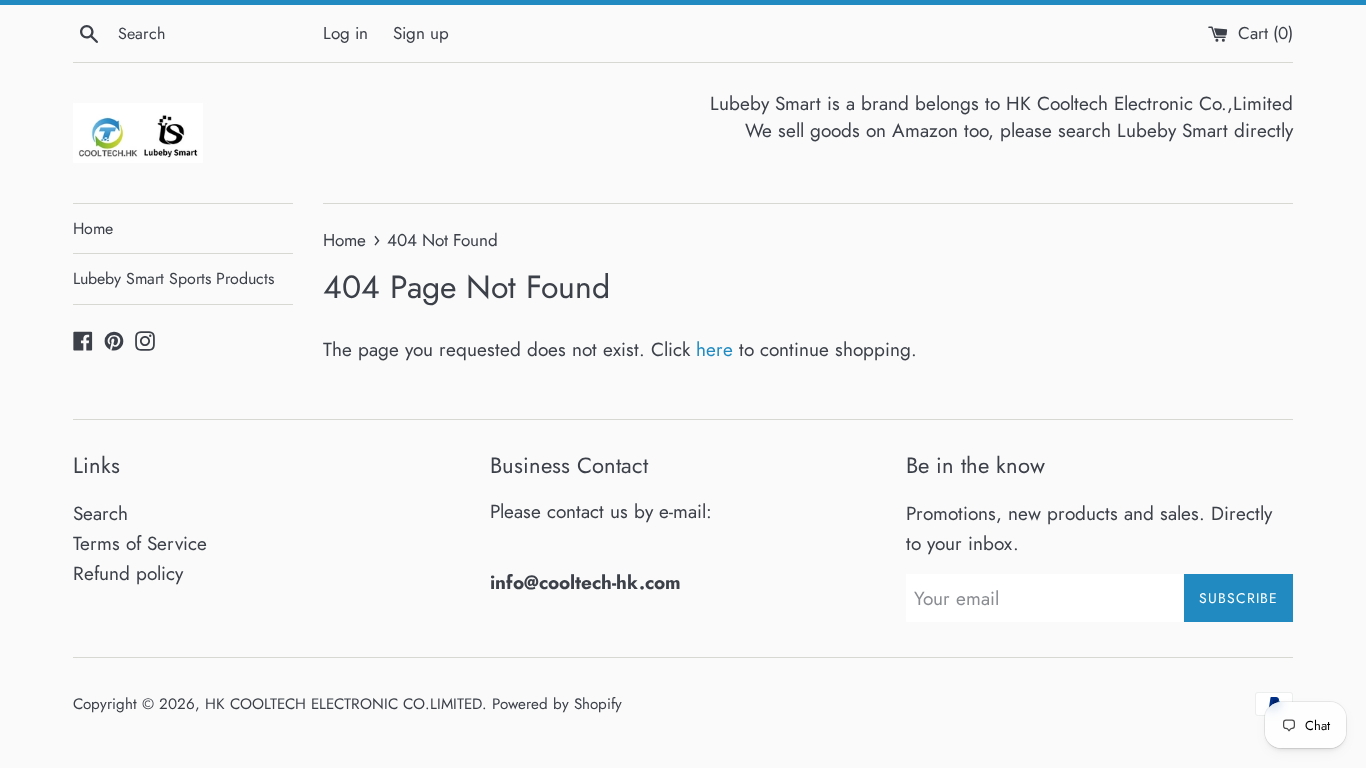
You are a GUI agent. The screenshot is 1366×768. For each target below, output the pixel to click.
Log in (345, 33)
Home (93, 228)
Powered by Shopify (557, 704)
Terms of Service (140, 543)
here (714, 349)
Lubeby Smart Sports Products (173, 278)
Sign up (421, 33)
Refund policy (128, 573)
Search (100, 513)
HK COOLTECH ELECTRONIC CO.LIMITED (343, 704)
